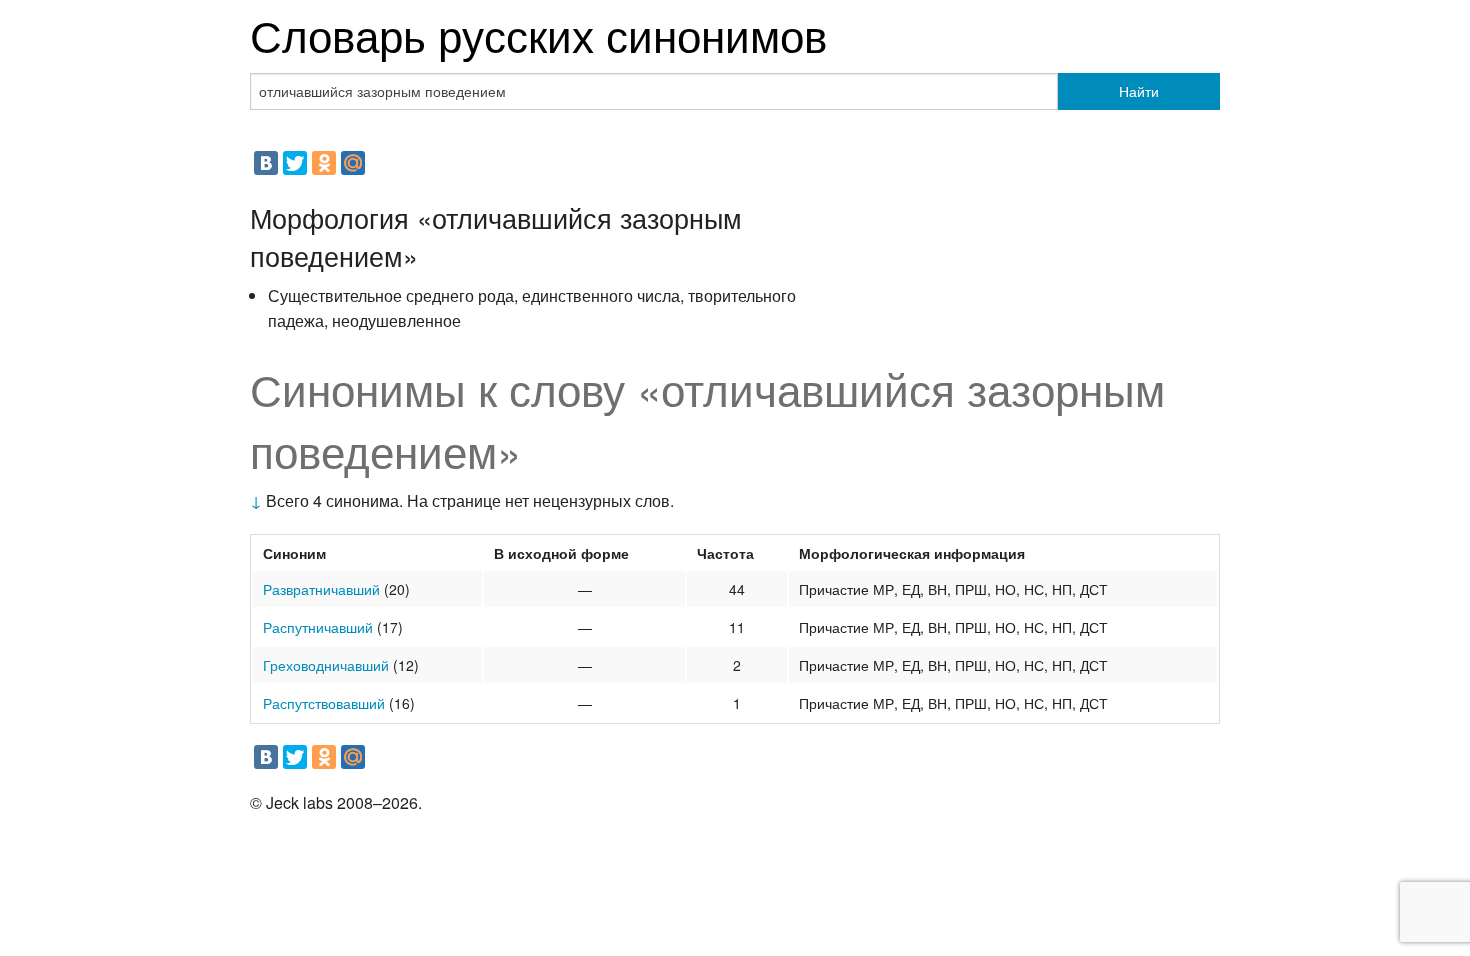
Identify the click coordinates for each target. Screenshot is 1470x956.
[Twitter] (295, 163)
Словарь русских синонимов (538, 33)
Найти (1139, 91)
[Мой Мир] (353, 163)
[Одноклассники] (324, 163)
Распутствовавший (324, 703)
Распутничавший (318, 627)
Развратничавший (321, 589)
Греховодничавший (326, 665)
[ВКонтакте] (266, 163)
